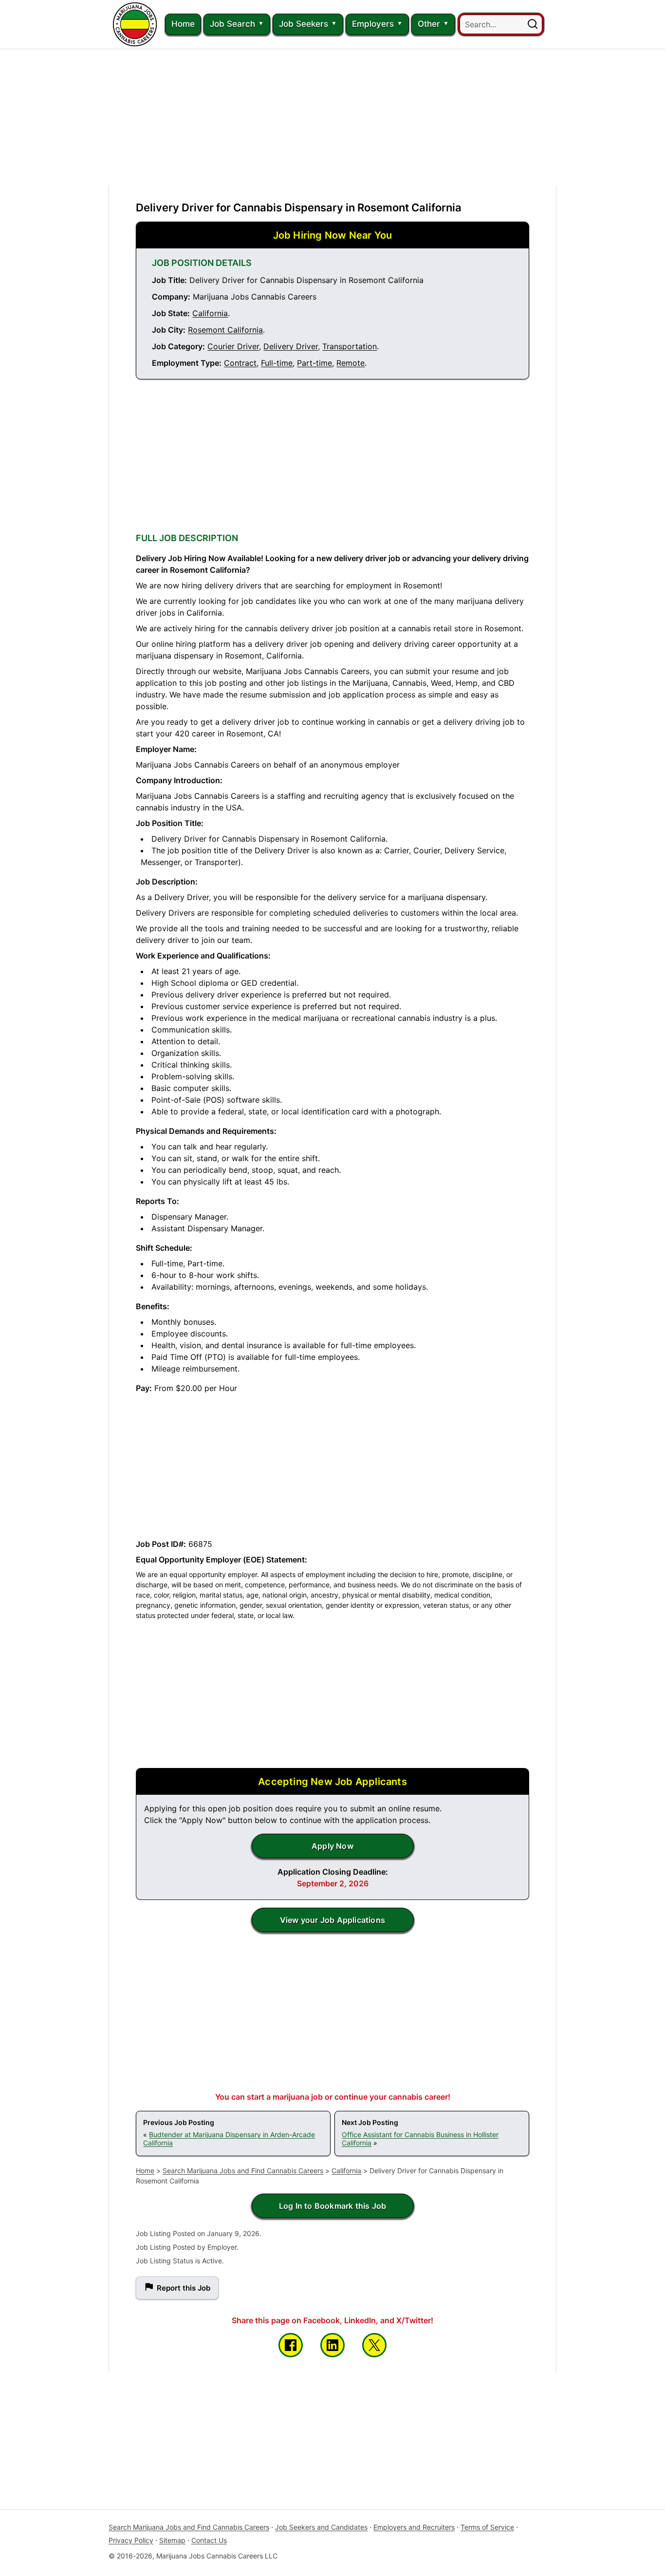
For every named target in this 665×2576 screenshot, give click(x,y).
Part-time (314, 363)
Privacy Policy (131, 2540)
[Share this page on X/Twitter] (374, 2345)
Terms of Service (487, 2527)
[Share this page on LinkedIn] (332, 2345)
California (210, 313)
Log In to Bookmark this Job (332, 2206)
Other (429, 24)
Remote (351, 363)
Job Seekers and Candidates (321, 2527)
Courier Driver (233, 346)
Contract (240, 363)
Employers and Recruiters (414, 2527)
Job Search (232, 24)
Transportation (350, 346)
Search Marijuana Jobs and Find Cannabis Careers (243, 2171)
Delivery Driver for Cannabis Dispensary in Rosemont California (299, 207)
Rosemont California (225, 330)
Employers (373, 24)
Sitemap (172, 2540)
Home (183, 24)
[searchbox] (501, 24)
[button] (533, 24)
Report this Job (184, 2288)
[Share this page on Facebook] (291, 2345)
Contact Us (209, 2540)
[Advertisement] (332, 117)
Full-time (277, 363)
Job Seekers (304, 24)
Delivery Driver (291, 346)
